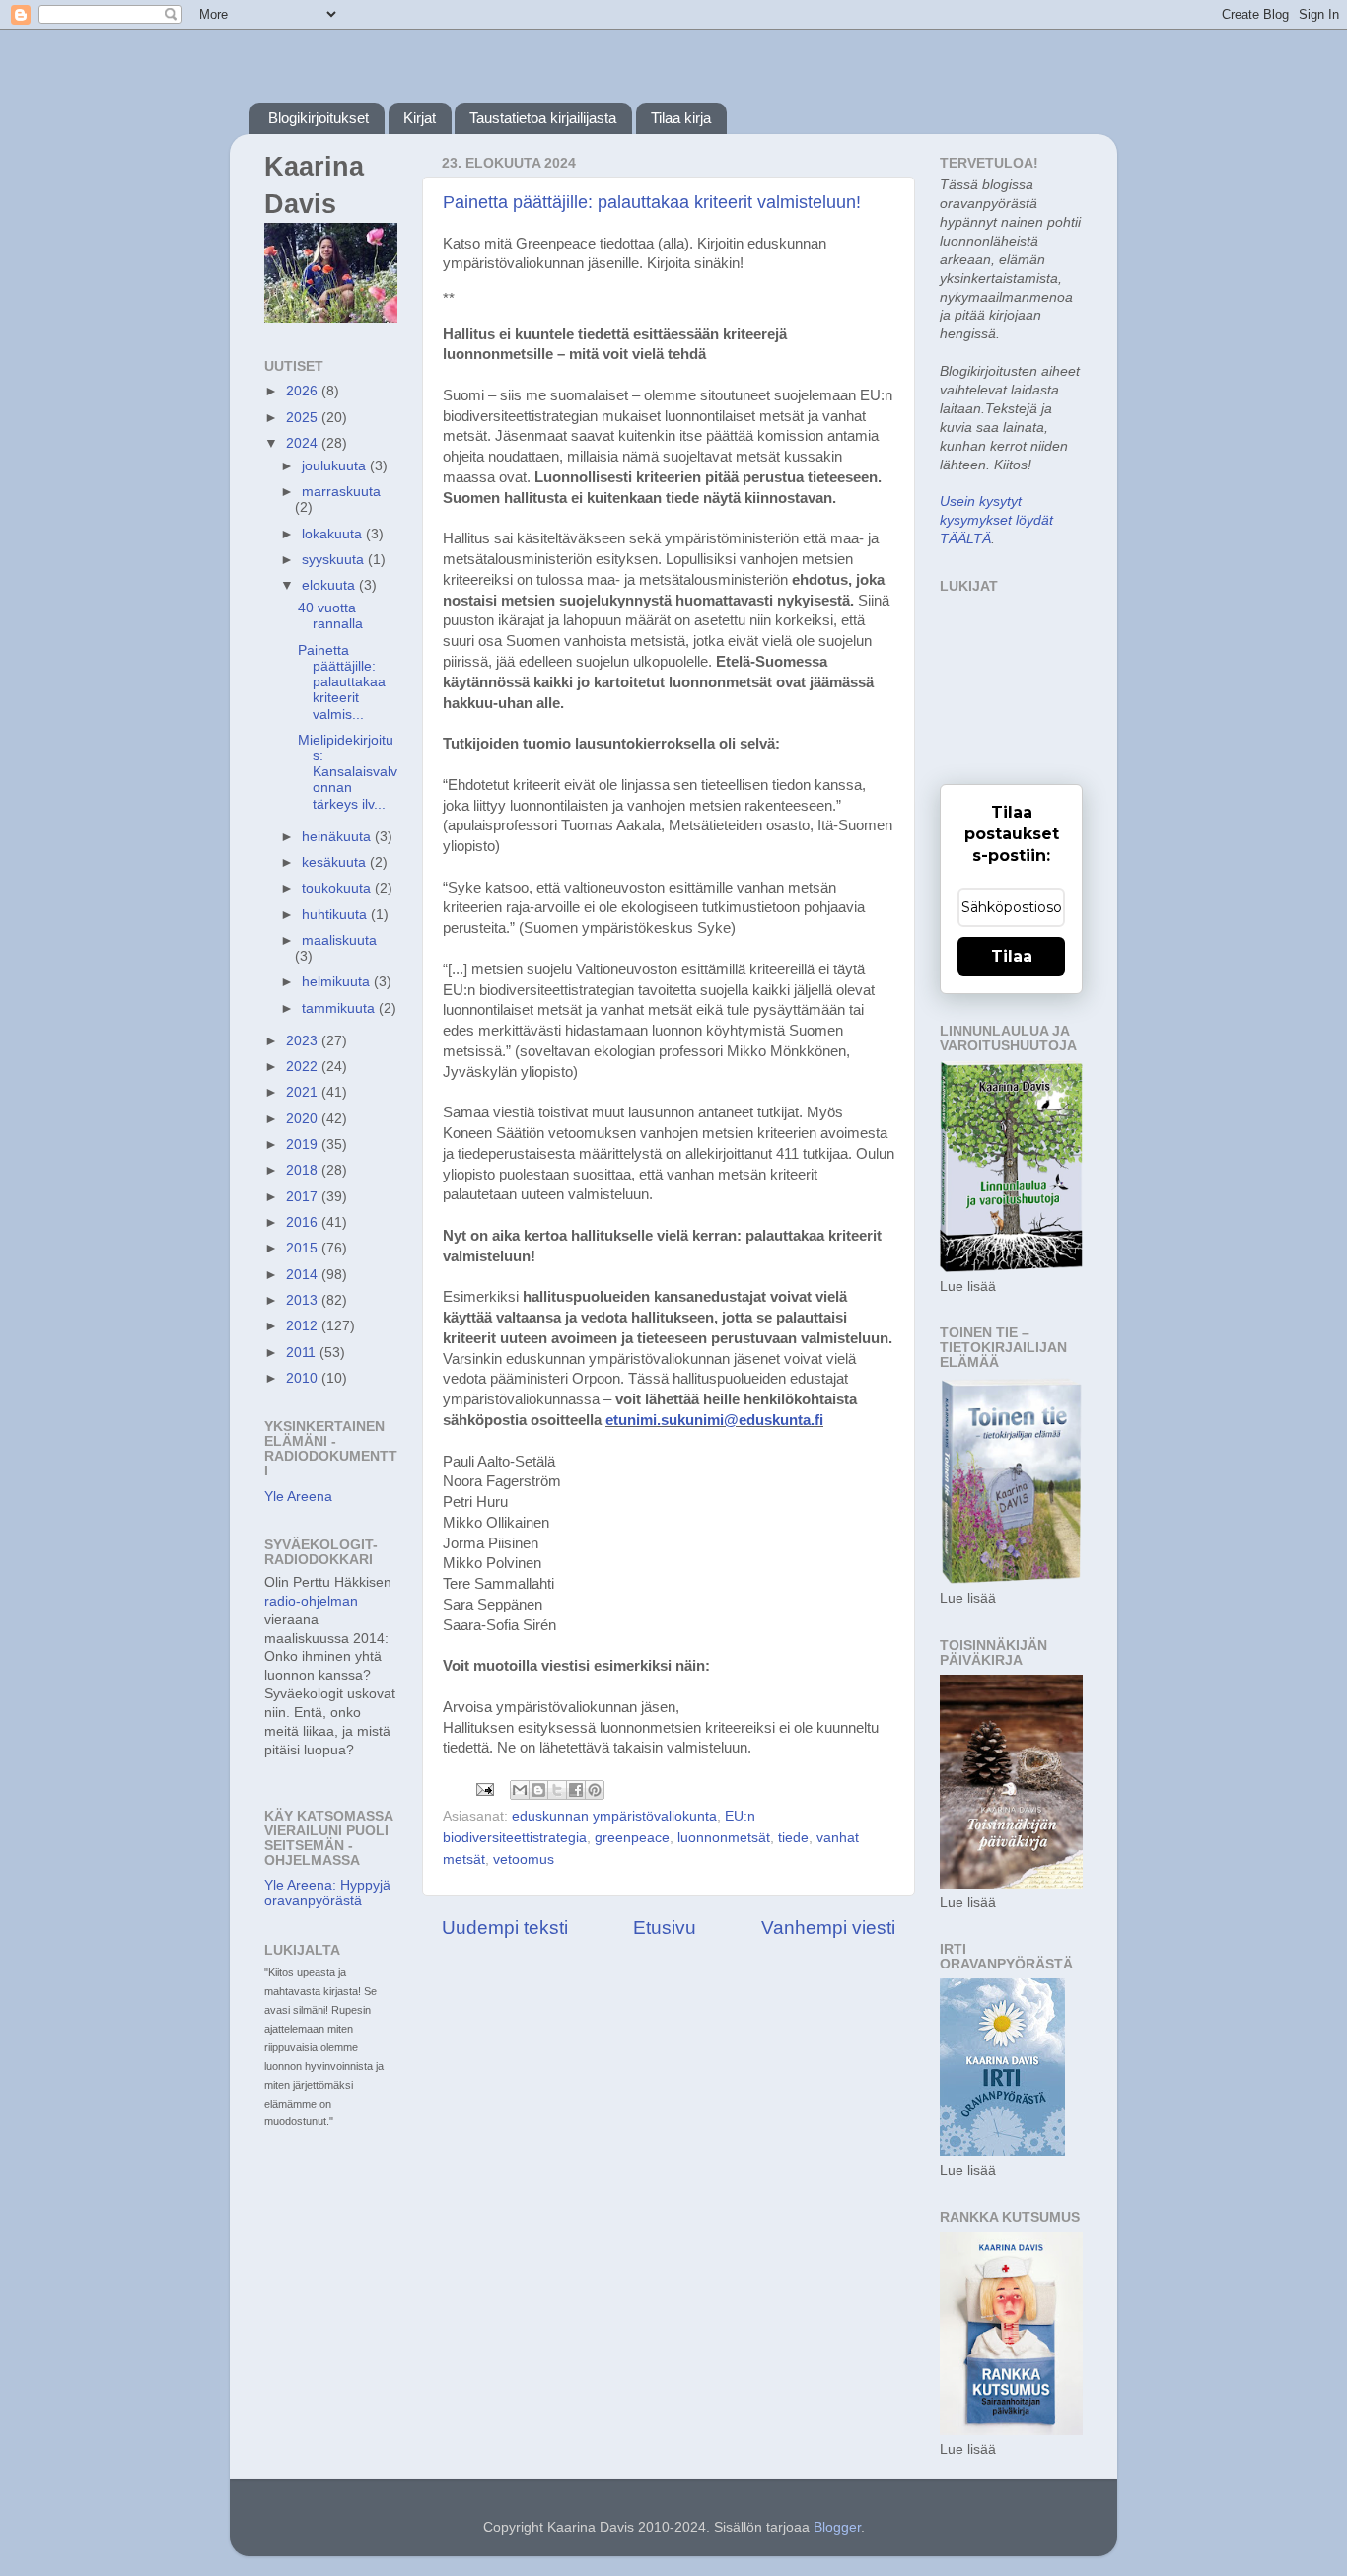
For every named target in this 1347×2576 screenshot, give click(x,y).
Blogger (837, 2527)
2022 (304, 1067)
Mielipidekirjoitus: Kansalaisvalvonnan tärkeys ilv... (348, 772)
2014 (304, 1275)
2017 (304, 1197)
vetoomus (524, 1860)
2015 (304, 1248)
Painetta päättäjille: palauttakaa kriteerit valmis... (342, 682)
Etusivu (665, 1928)
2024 (304, 443)
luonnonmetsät (724, 1838)
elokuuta (330, 585)
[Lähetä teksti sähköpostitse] (484, 1789)
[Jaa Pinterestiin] (595, 1790)
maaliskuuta (339, 940)
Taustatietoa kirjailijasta (543, 118)
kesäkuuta (336, 862)
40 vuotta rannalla (330, 616)
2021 (304, 1092)
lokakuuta (334, 534)
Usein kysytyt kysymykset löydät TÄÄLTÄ (996, 520)
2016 (304, 1222)
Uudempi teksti (505, 1928)
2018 (304, 1170)
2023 (304, 1041)
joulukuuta (336, 466)
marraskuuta (341, 492)
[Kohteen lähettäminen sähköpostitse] (520, 1790)
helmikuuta (338, 982)
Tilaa (1012, 956)
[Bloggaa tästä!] (538, 1790)
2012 (304, 1326)
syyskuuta (335, 560)
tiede (793, 1838)
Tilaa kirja (681, 118)
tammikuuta (340, 1008)
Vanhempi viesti (828, 1928)
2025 (304, 418)
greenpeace (632, 1838)
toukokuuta (338, 888)
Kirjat (420, 118)
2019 (304, 1145)
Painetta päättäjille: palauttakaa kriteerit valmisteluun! (652, 202)
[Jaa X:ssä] (557, 1790)
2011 (303, 1353)
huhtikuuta (336, 915)
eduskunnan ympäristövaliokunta (614, 1816)
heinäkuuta (338, 837)
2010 (304, 1378)
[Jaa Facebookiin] (576, 1790)
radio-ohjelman (311, 1601)
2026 (304, 391)
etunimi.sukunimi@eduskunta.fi (714, 1420)
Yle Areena (298, 1497)
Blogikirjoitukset (319, 118)
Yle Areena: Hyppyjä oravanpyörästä (327, 1893)
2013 (304, 1300)
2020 (304, 1119)
